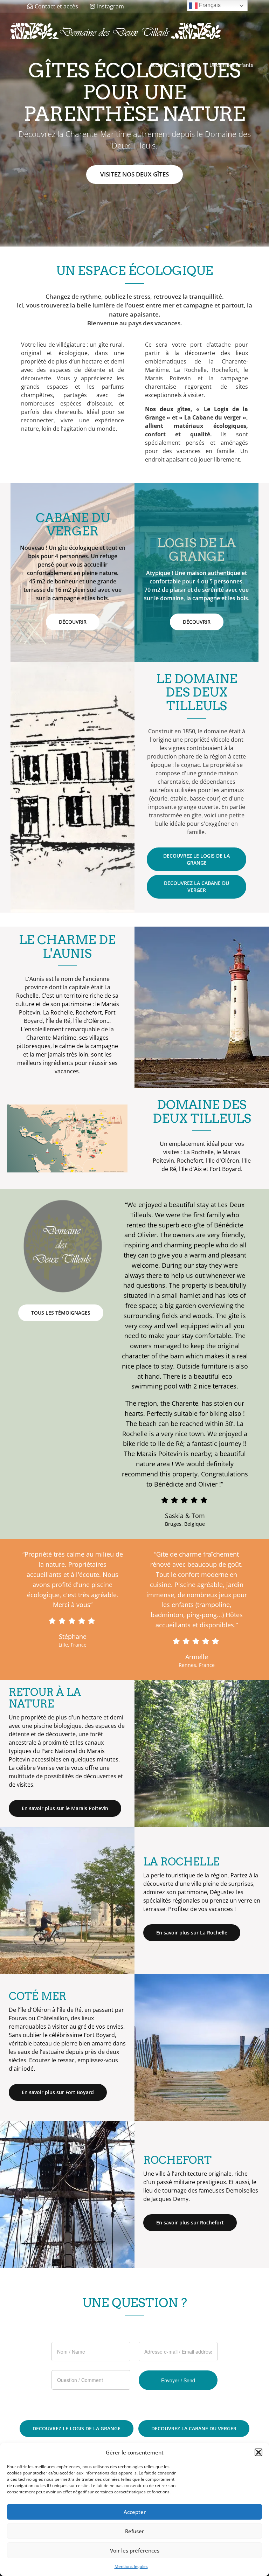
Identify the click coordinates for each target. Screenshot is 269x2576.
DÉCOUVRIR (73, 622)
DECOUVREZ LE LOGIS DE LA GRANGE (196, 859)
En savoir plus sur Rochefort (190, 2222)
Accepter (135, 2512)
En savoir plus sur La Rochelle (192, 1933)
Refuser (134, 2531)
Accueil (158, 65)
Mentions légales (131, 2566)
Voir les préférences (135, 2550)
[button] (258, 2452)
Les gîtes (188, 65)
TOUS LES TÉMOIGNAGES (61, 1313)
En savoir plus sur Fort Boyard (58, 2092)
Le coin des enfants (231, 65)
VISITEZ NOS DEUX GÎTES (134, 174)
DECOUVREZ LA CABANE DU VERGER (196, 887)
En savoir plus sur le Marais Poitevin (65, 1808)
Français (209, 5)
